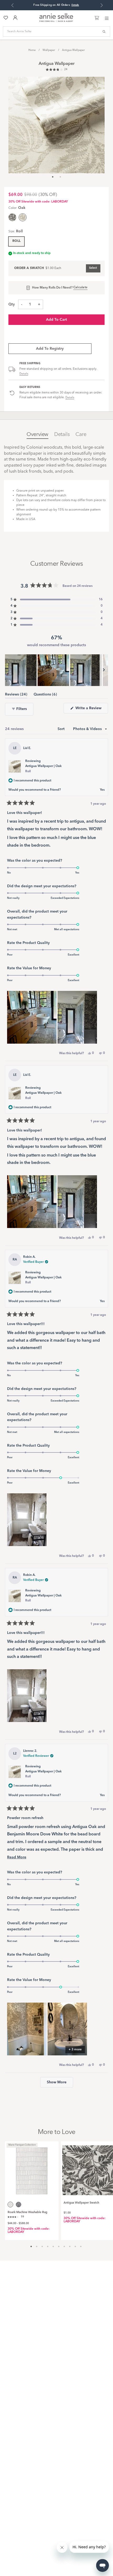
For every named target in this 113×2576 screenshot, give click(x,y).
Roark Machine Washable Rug (27, 2212)
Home (32, 50)
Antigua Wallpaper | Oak (43, 769)
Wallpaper (49, 50)
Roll (16, 241)
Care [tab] (81, 435)
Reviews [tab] (16, 695)
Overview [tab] (37, 435)
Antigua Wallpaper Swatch (81, 2203)
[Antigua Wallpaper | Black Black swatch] (12, 217)
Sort (62, 729)
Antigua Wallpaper (73, 50)
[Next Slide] (104, 670)
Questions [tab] (45, 695)
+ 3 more (75, 2050)
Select (93, 268)
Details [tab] (62, 435)
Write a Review (91, 710)
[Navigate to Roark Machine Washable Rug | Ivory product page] (32, 2168)
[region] (56, 670)
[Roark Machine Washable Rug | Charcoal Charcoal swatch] (19, 2205)
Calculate (80, 287)
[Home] (56, 21)
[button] (56, 70)
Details (24, 374)
